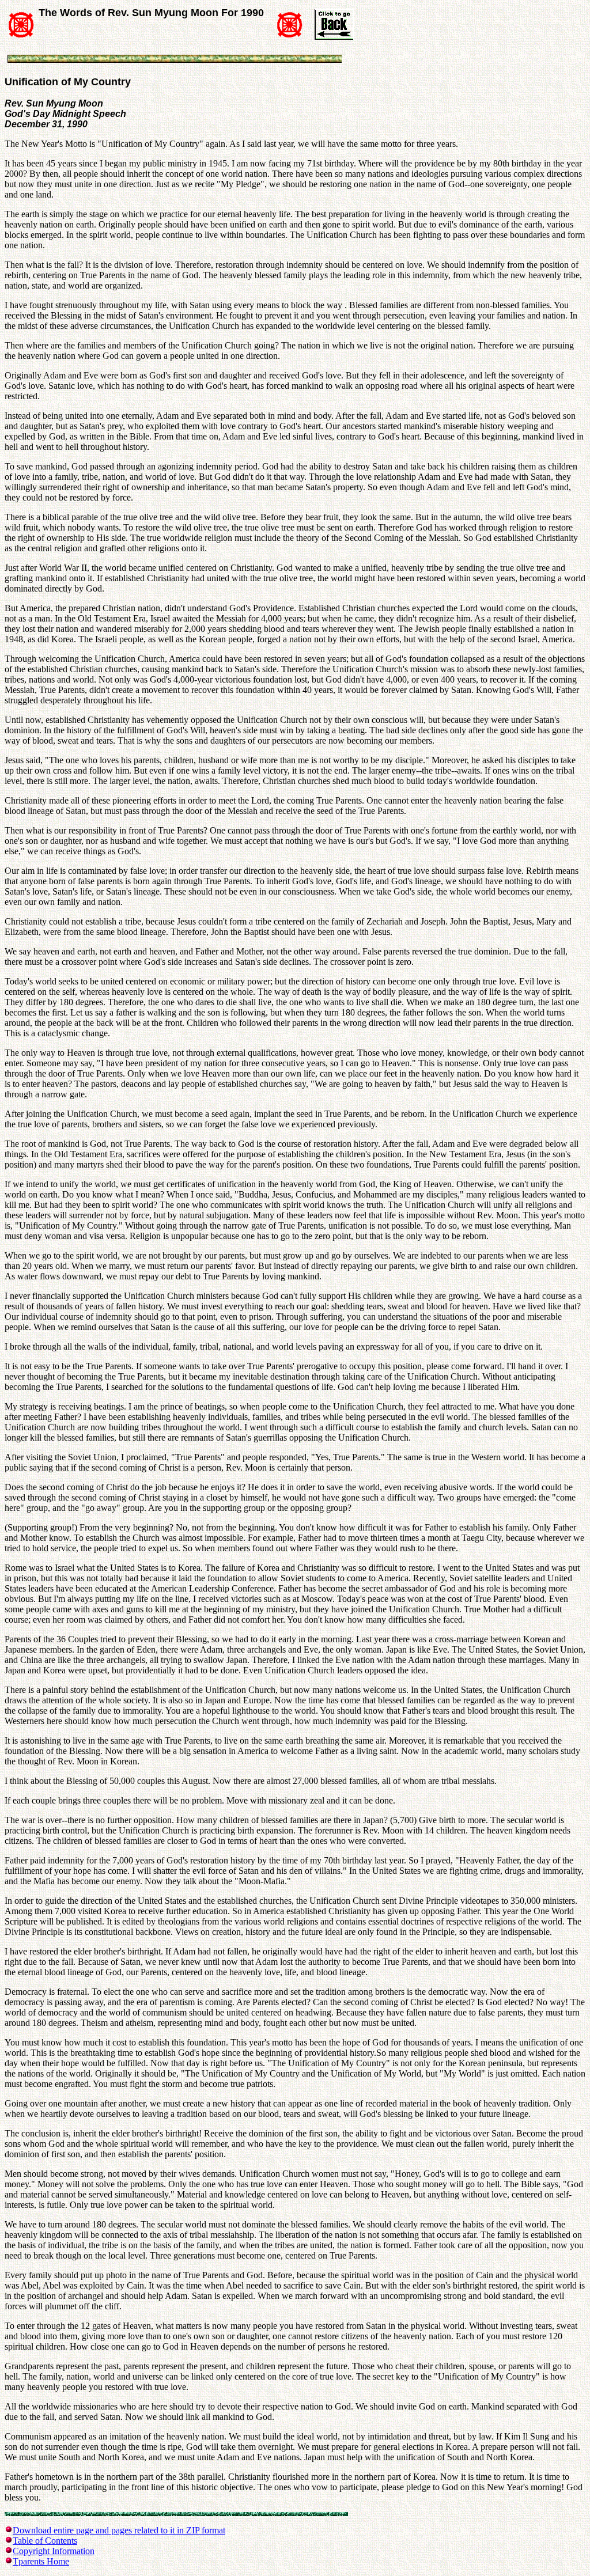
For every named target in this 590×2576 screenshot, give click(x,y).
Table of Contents (45, 2541)
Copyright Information (54, 2551)
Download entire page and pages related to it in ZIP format (119, 2530)
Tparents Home (41, 2561)
